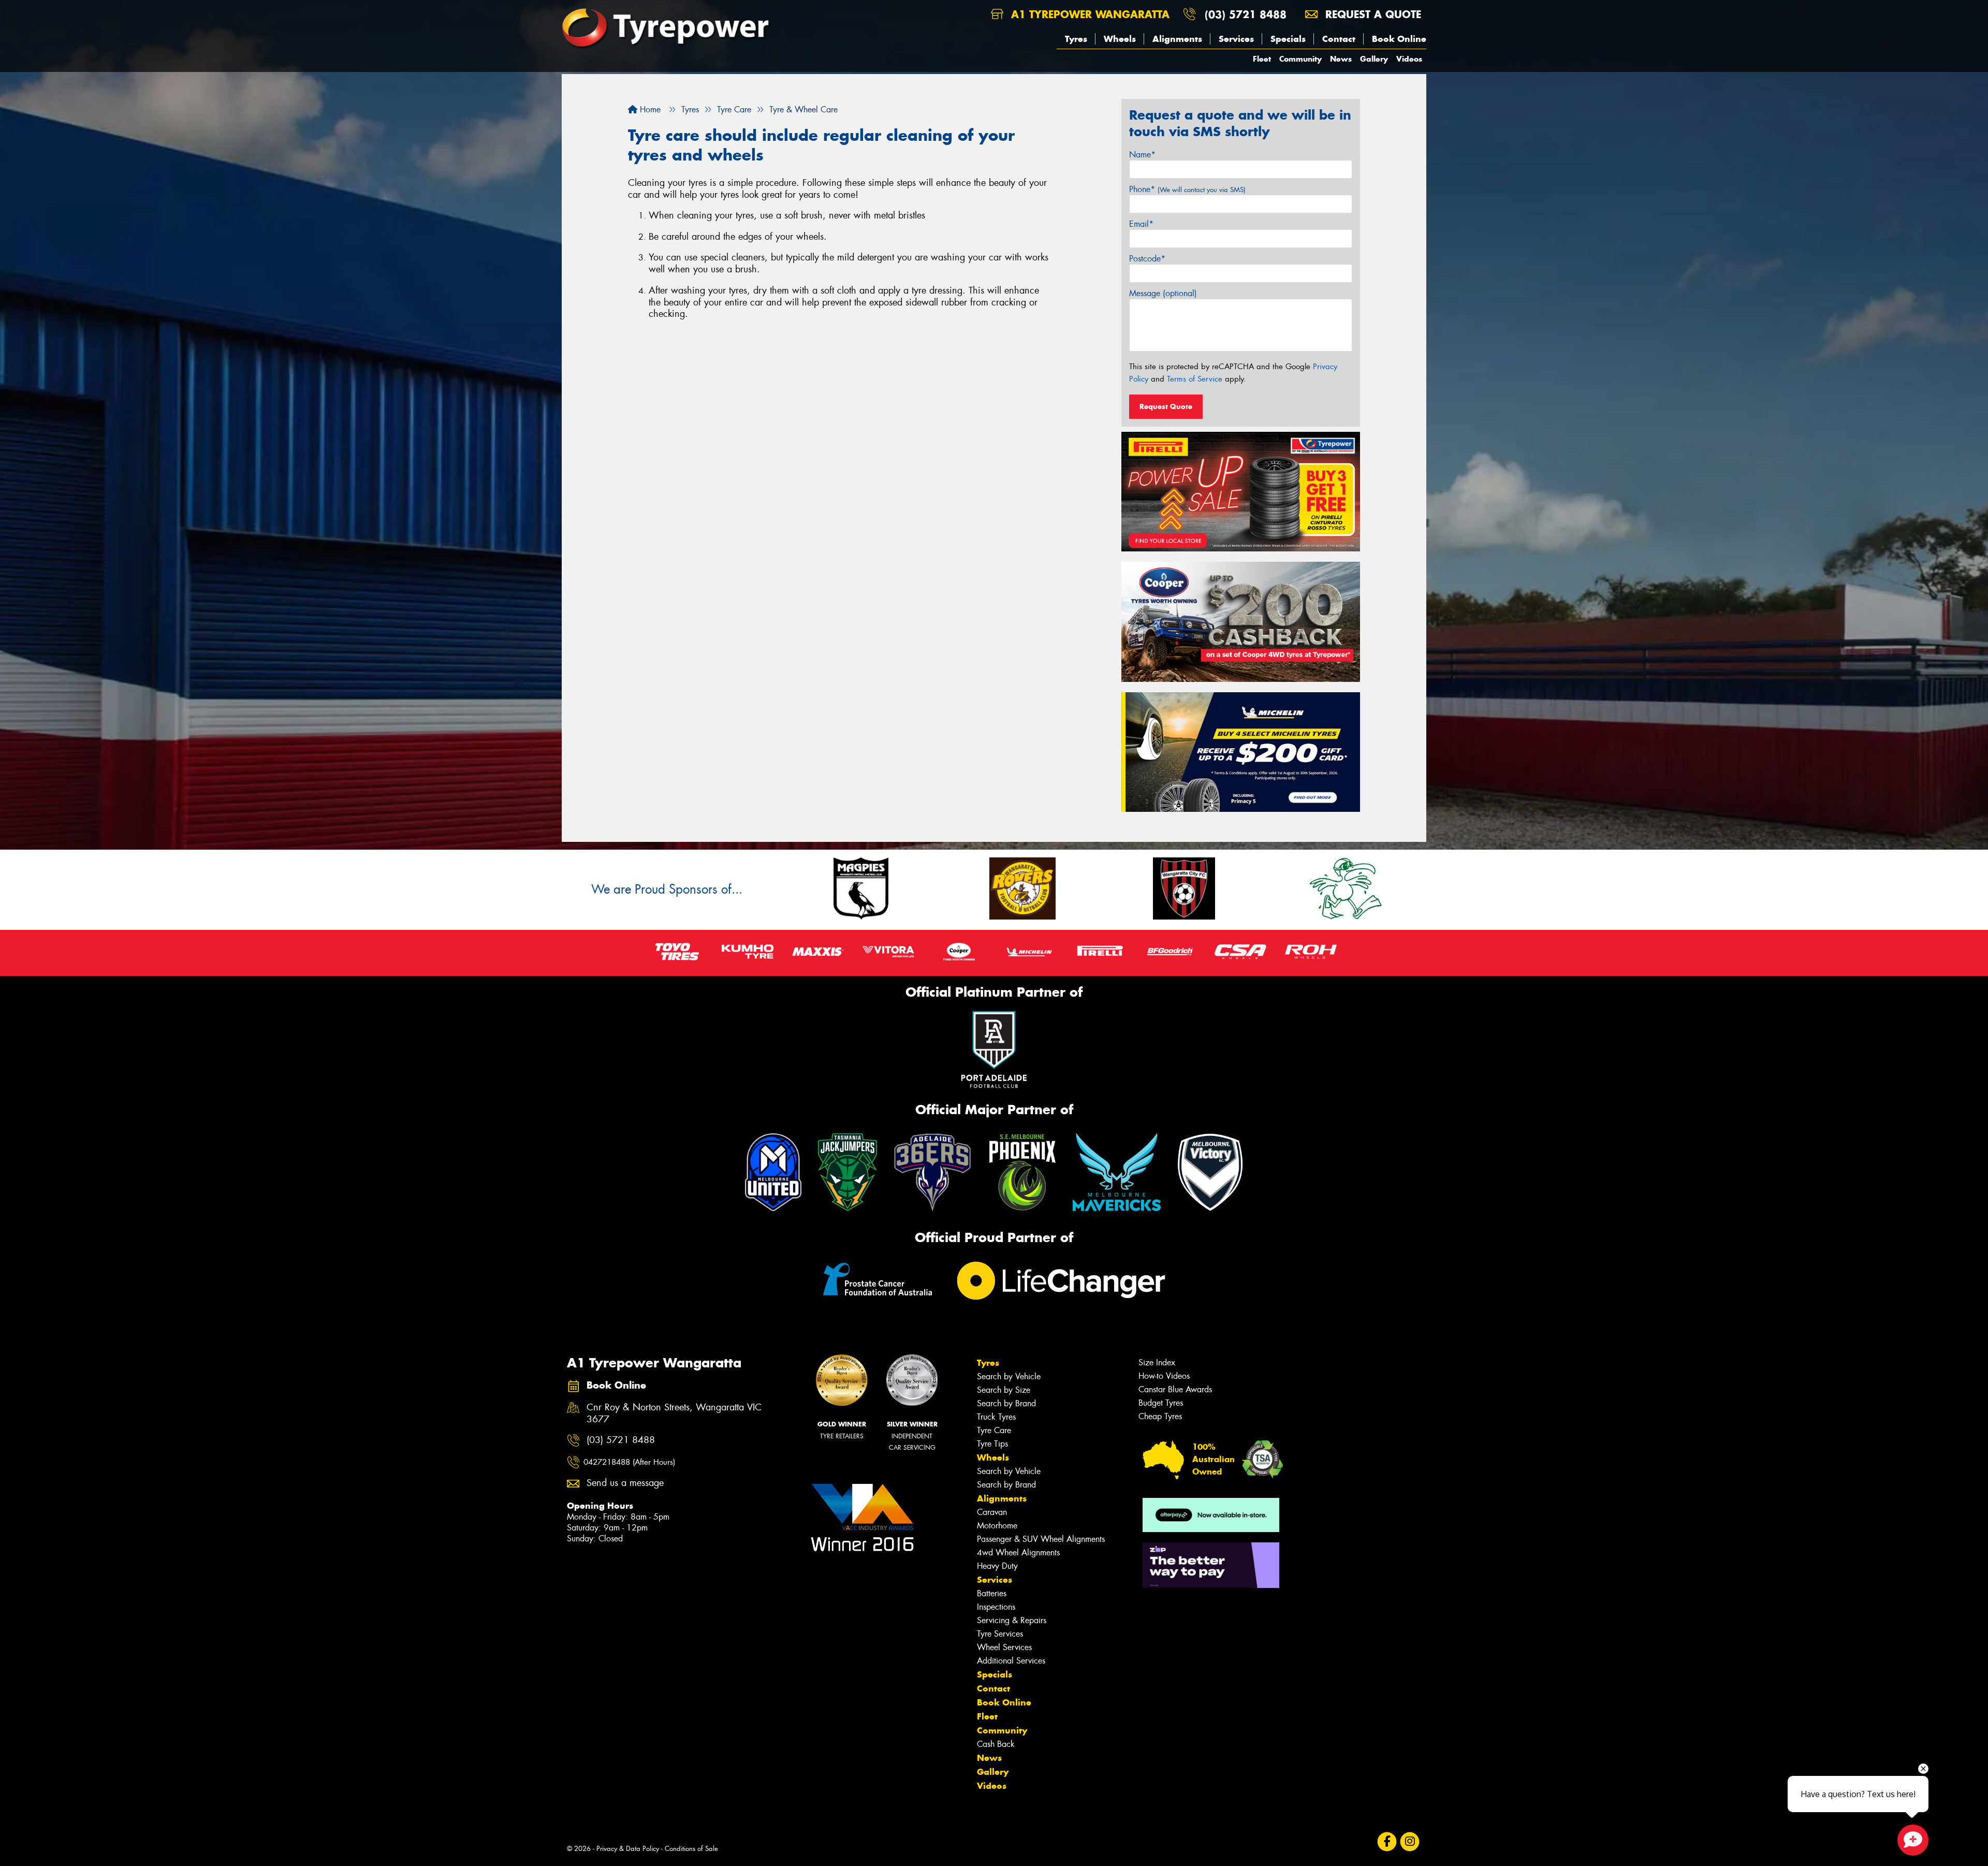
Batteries (992, 1593)
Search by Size (1004, 1390)
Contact (1339, 39)
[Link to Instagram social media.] (1410, 1841)
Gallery (1374, 59)
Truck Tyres (996, 1417)
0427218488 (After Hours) (629, 1462)
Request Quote (1166, 406)
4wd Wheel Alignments (1018, 1552)
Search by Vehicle (1009, 1376)
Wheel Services (1004, 1647)
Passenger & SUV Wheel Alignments (1041, 1539)
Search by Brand (1006, 1403)
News (1341, 59)
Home (649, 110)
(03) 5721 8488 (1246, 14)
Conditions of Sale (691, 1849)
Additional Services (1011, 1661)
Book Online (1399, 39)
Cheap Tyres (1160, 1416)
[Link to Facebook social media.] (1387, 1841)
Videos (1409, 59)
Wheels (1120, 39)
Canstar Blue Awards (1175, 1389)
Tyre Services (1000, 1634)
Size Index (1157, 1362)
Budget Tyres (1161, 1403)
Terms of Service (1195, 379)
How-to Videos (1164, 1376)
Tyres (1076, 39)
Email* (1141, 224)
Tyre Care (994, 1430)
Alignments (1177, 39)
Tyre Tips (992, 1444)
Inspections (996, 1607)
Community (1300, 59)
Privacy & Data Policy (628, 1849)
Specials (1288, 39)
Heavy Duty (997, 1566)
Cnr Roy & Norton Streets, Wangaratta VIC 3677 (674, 1413)
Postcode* (1147, 259)
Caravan (992, 1512)
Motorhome (997, 1526)
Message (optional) (1163, 293)
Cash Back (996, 1744)
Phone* (1187, 189)
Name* (1142, 155)
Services (1236, 39)
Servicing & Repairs (1012, 1620)
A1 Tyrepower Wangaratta (1088, 14)
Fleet (1262, 59)
